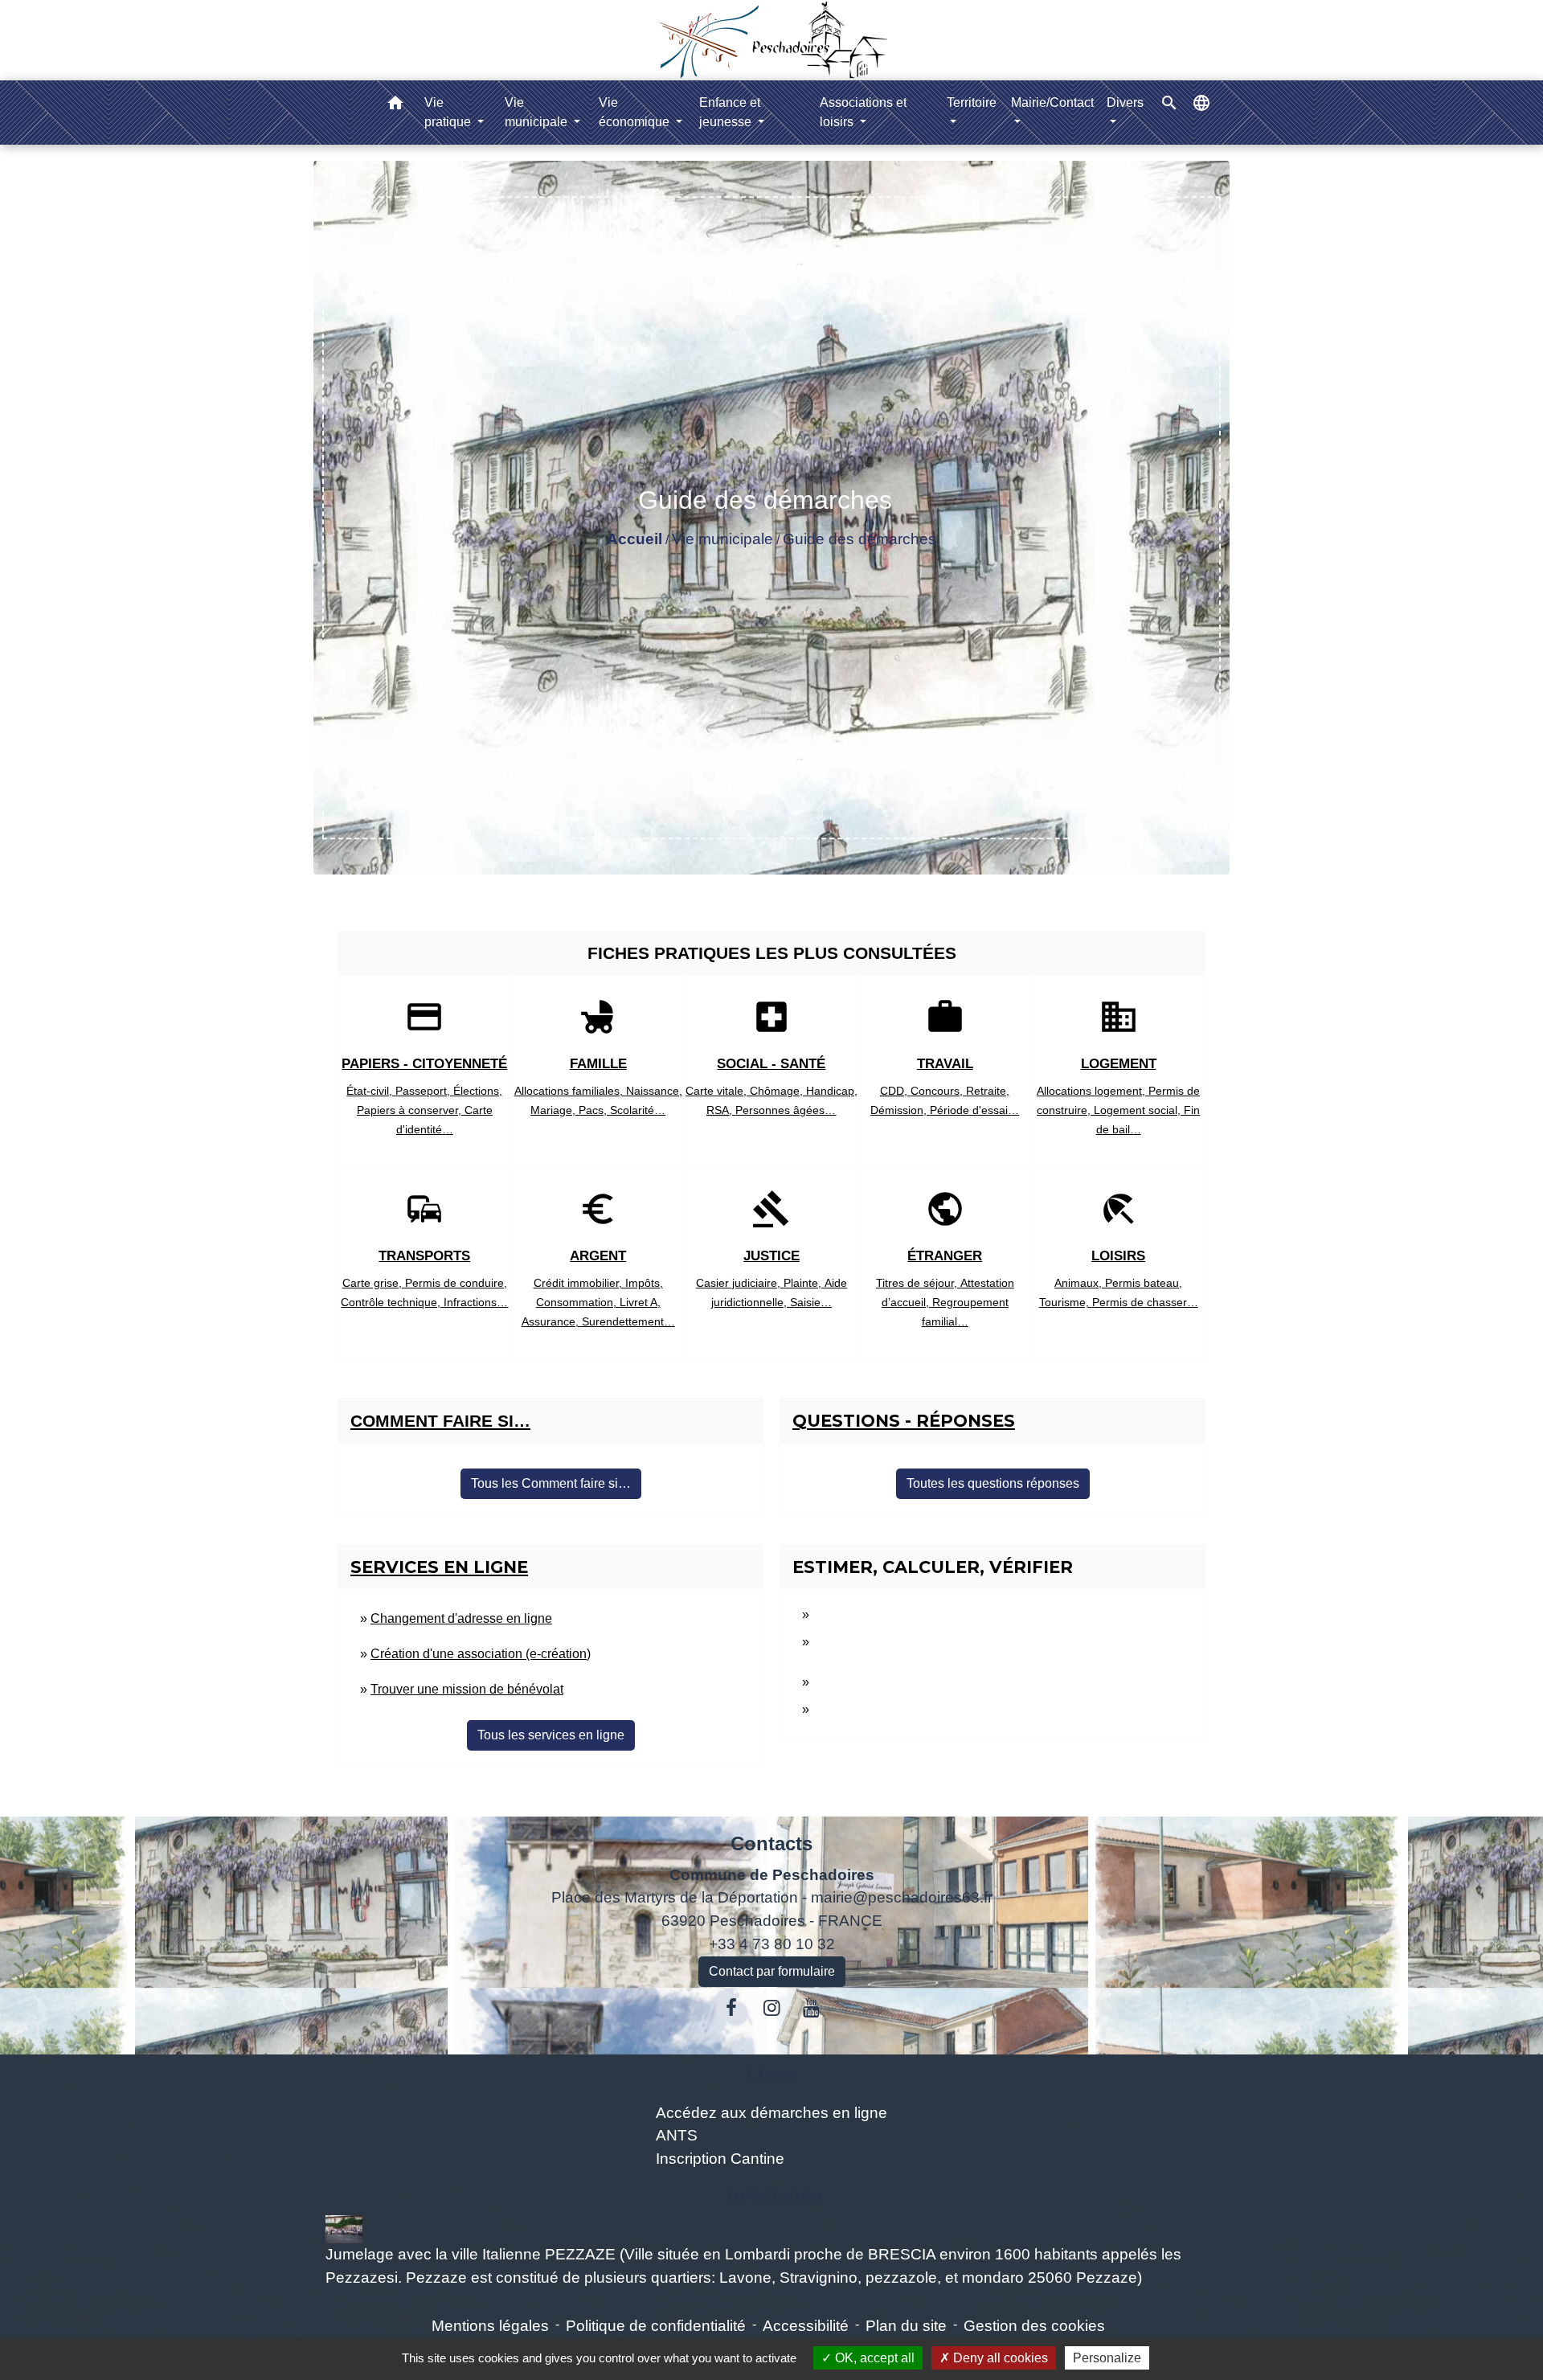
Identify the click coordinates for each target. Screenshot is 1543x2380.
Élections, (478, 1091)
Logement (1119, 1064)
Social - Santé (771, 1064)
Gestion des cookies (1034, 2326)
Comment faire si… (440, 1421)
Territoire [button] (972, 102)
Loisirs (1118, 1256)
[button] (395, 106)
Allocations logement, (1093, 1091)
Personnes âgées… (786, 1110)
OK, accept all (873, 2358)
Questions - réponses (904, 1421)
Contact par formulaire (772, 1971)
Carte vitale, (718, 1091)
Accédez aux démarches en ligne (771, 2113)
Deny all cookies (999, 2358)
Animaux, (1080, 1283)
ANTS (677, 2135)
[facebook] (732, 2008)
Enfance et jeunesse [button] (730, 112)
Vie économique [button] (636, 112)
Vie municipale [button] (538, 112)
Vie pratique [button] (449, 112)
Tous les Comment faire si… (551, 1483)
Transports (424, 1256)
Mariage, (555, 1110)
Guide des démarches (859, 539)
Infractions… (476, 1302)
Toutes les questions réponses (993, 1483)
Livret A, (640, 1302)
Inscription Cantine (720, 2159)
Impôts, (644, 1283)
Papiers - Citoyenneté (424, 1064)
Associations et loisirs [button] (863, 112)
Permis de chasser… (1145, 1302)
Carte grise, (374, 1283)
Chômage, (778, 1091)
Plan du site (906, 2326)
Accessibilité (806, 2326)
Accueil (634, 539)
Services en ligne (439, 1567)
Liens (772, 2073)
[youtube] (812, 2008)
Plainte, (804, 1283)
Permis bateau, (1144, 1283)
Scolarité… (638, 1110)
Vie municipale (722, 539)
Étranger (945, 1256)
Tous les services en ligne (551, 1735)
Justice (771, 1256)
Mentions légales (490, 2326)
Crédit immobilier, (579, 1283)
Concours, (938, 1091)
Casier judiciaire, (740, 1283)
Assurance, (552, 1321)
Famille (598, 1064)
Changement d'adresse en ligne (461, 1618)
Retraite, (988, 1091)
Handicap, (832, 1091)
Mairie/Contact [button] (1052, 102)
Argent (598, 1256)
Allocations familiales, (570, 1091)
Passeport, (424, 1091)
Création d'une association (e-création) (481, 1654)
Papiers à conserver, (411, 1110)
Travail (945, 1064)
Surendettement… (628, 1321)
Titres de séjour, (918, 1283)
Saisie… (811, 1302)
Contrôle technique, (392, 1302)
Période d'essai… (974, 1110)
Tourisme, (1066, 1302)
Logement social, (1139, 1110)
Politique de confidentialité (656, 2326)
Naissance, (654, 1091)
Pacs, (594, 1110)
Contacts (771, 1843)
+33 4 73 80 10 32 (772, 1944)
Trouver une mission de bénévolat (467, 1689)
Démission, (900, 1110)
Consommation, (578, 1302)
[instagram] (771, 2008)
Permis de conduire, (456, 1283)
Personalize (1107, 2358)
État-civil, (371, 1091)
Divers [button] (1125, 102)
